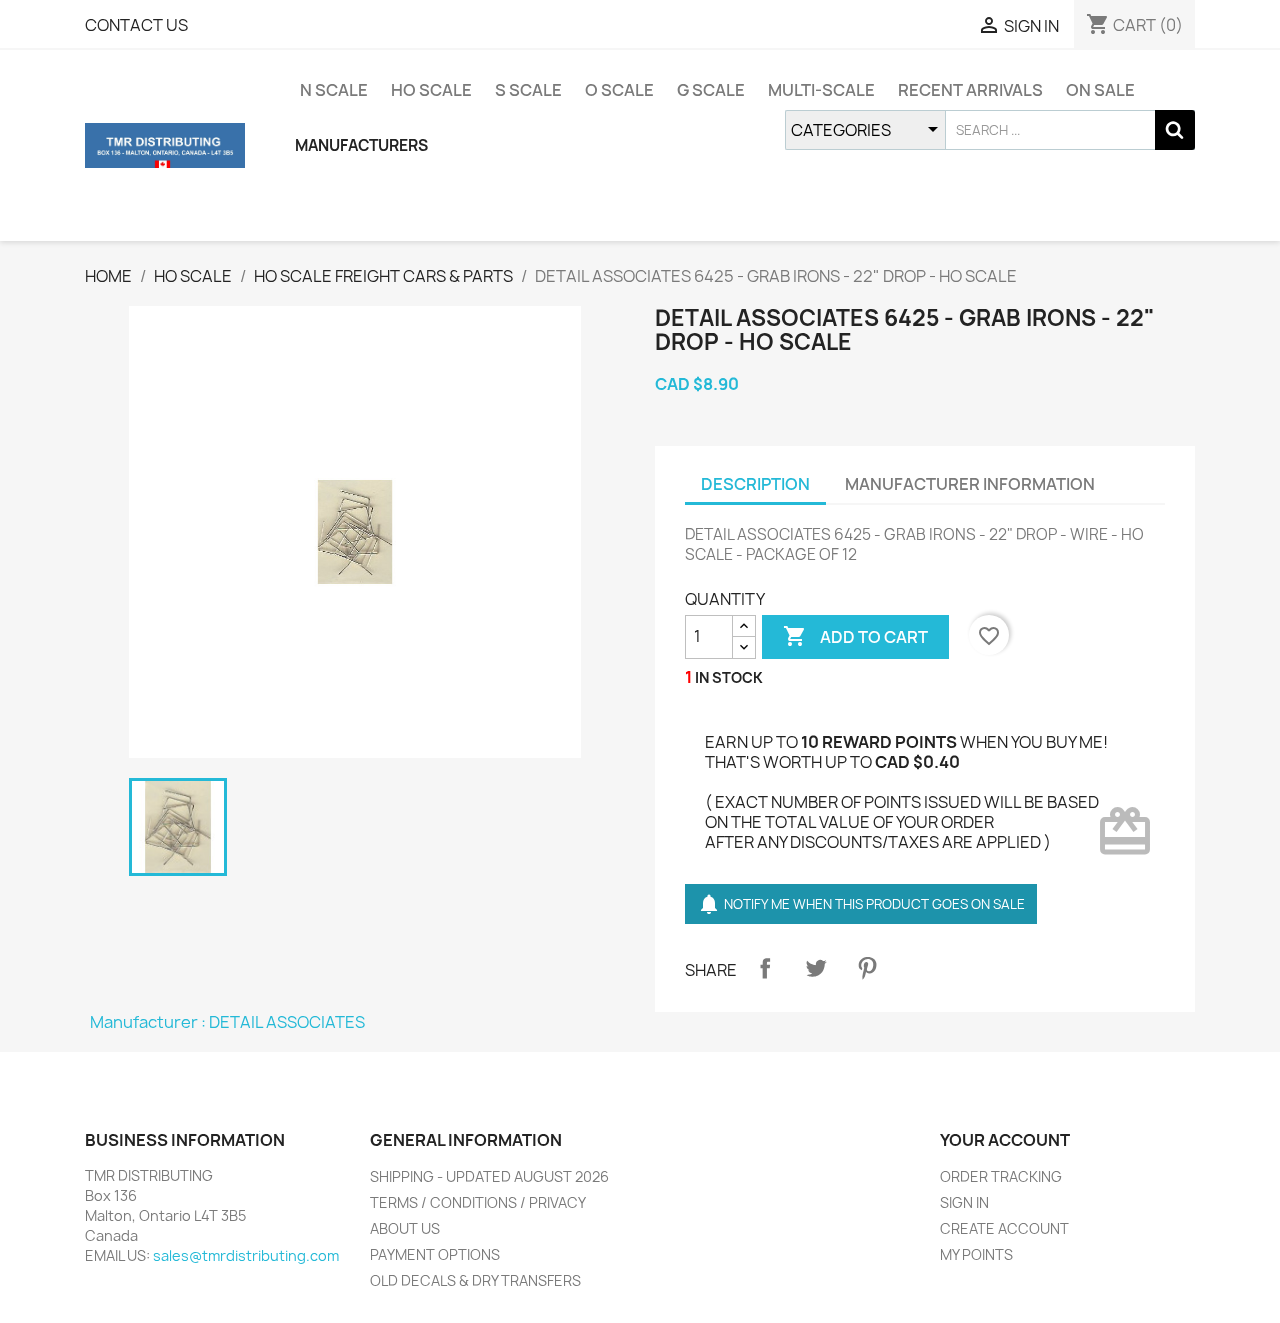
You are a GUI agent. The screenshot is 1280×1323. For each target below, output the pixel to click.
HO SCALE (431, 90)
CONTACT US (136, 25)
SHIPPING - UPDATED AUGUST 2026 (489, 1176)
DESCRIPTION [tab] (755, 484)
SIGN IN (964, 1202)
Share (765, 968)
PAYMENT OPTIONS (435, 1254)
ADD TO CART (855, 636)
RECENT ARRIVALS (970, 90)
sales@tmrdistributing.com (246, 1255)
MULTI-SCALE (821, 90)
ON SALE (1100, 90)
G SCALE (711, 90)
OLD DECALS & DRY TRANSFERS (475, 1280)
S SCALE (528, 90)
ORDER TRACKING (1001, 1176)
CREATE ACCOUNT (1004, 1228)
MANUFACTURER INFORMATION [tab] (970, 484)
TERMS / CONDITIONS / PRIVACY (478, 1202)
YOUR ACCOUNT (1005, 1140)
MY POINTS (976, 1254)
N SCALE (334, 90)
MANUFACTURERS (361, 145)
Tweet (816, 968)
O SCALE (619, 90)
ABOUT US (405, 1228)
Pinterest (867, 968)
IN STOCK (729, 677)
